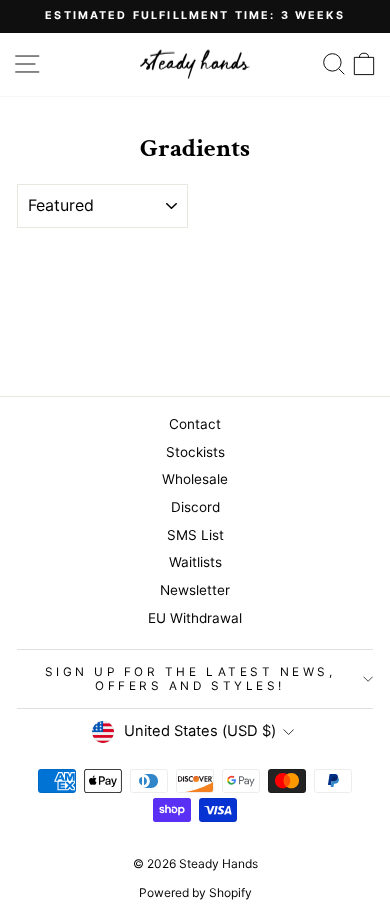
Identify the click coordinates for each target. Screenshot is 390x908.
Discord (195, 507)
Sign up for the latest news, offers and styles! (190, 679)
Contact (195, 424)
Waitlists (195, 562)
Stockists (195, 452)
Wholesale (195, 479)
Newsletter (195, 590)
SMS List (195, 535)
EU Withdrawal (195, 618)
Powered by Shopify (195, 892)
